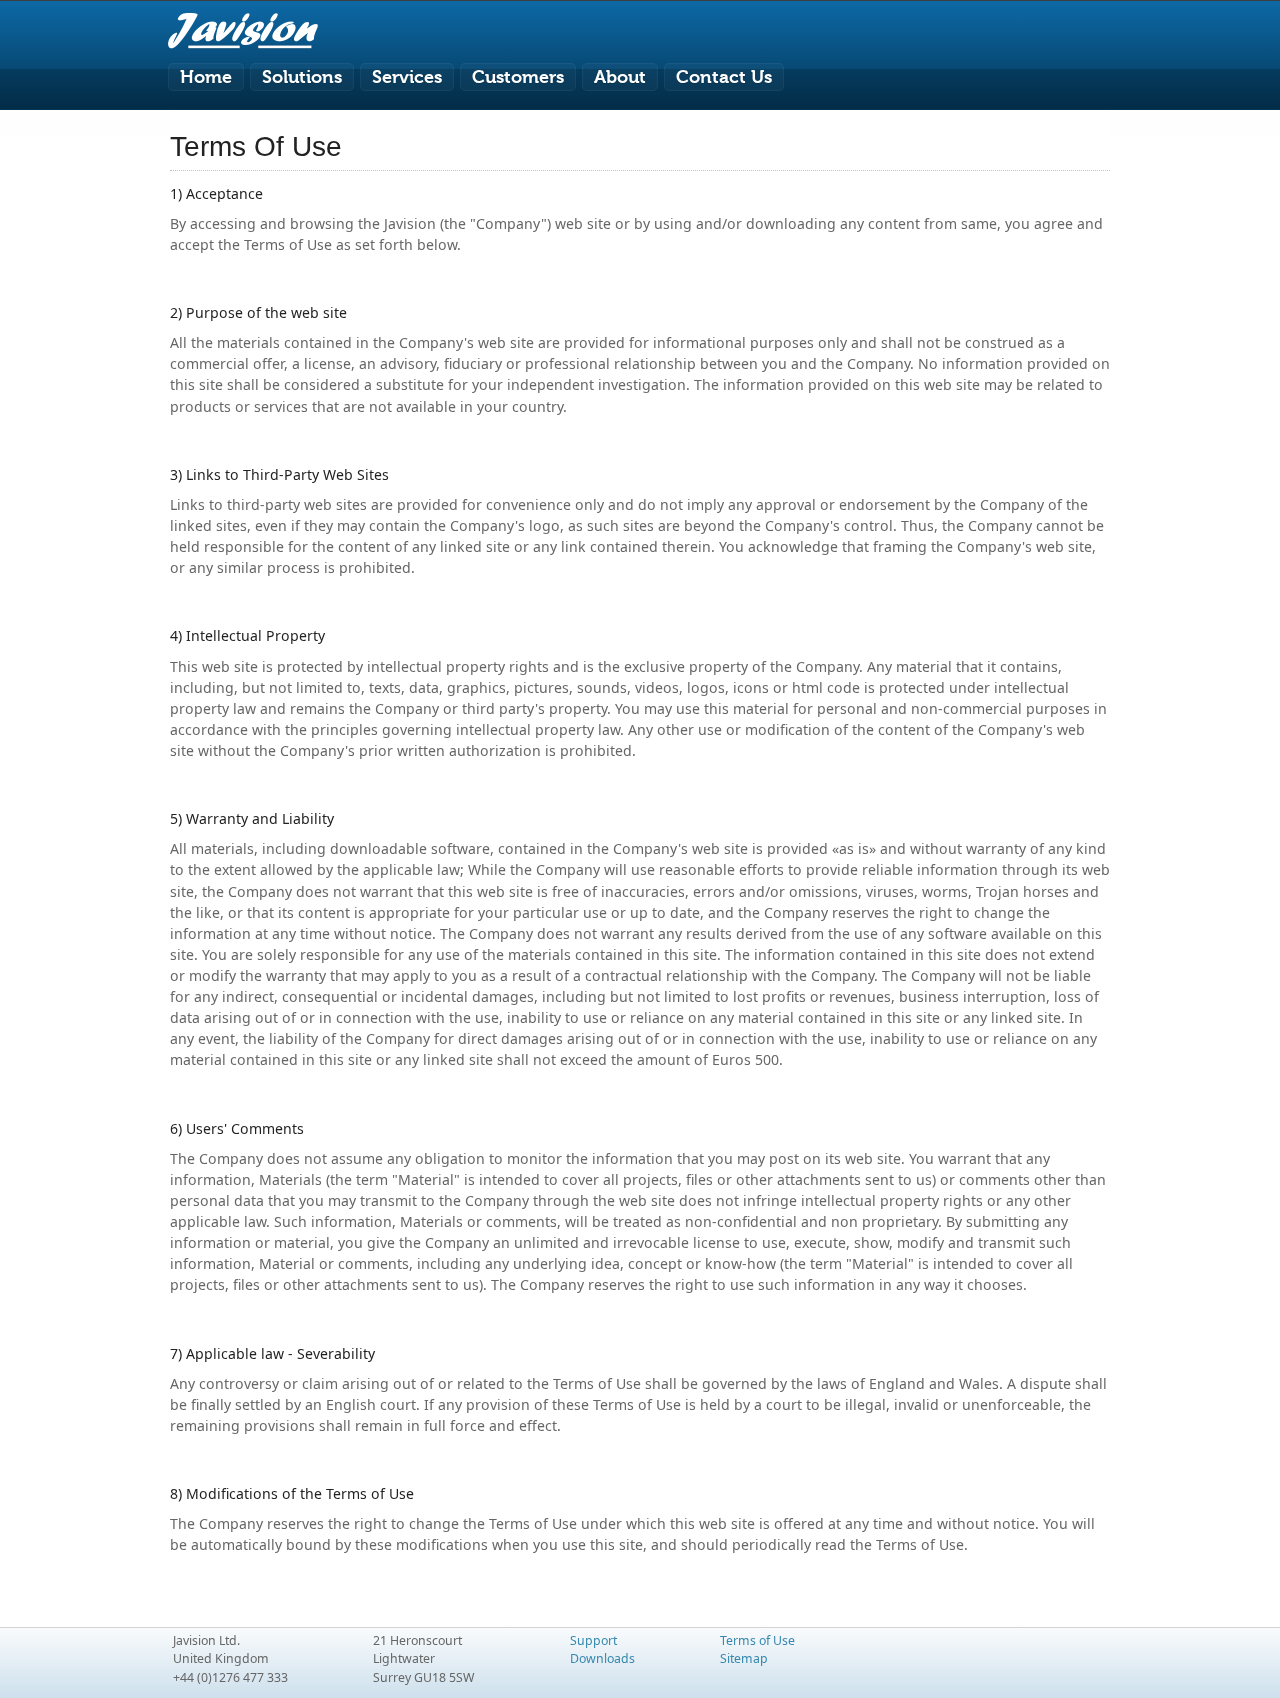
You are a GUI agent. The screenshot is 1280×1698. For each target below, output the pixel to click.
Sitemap (744, 1658)
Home (206, 77)
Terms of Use (757, 1640)
